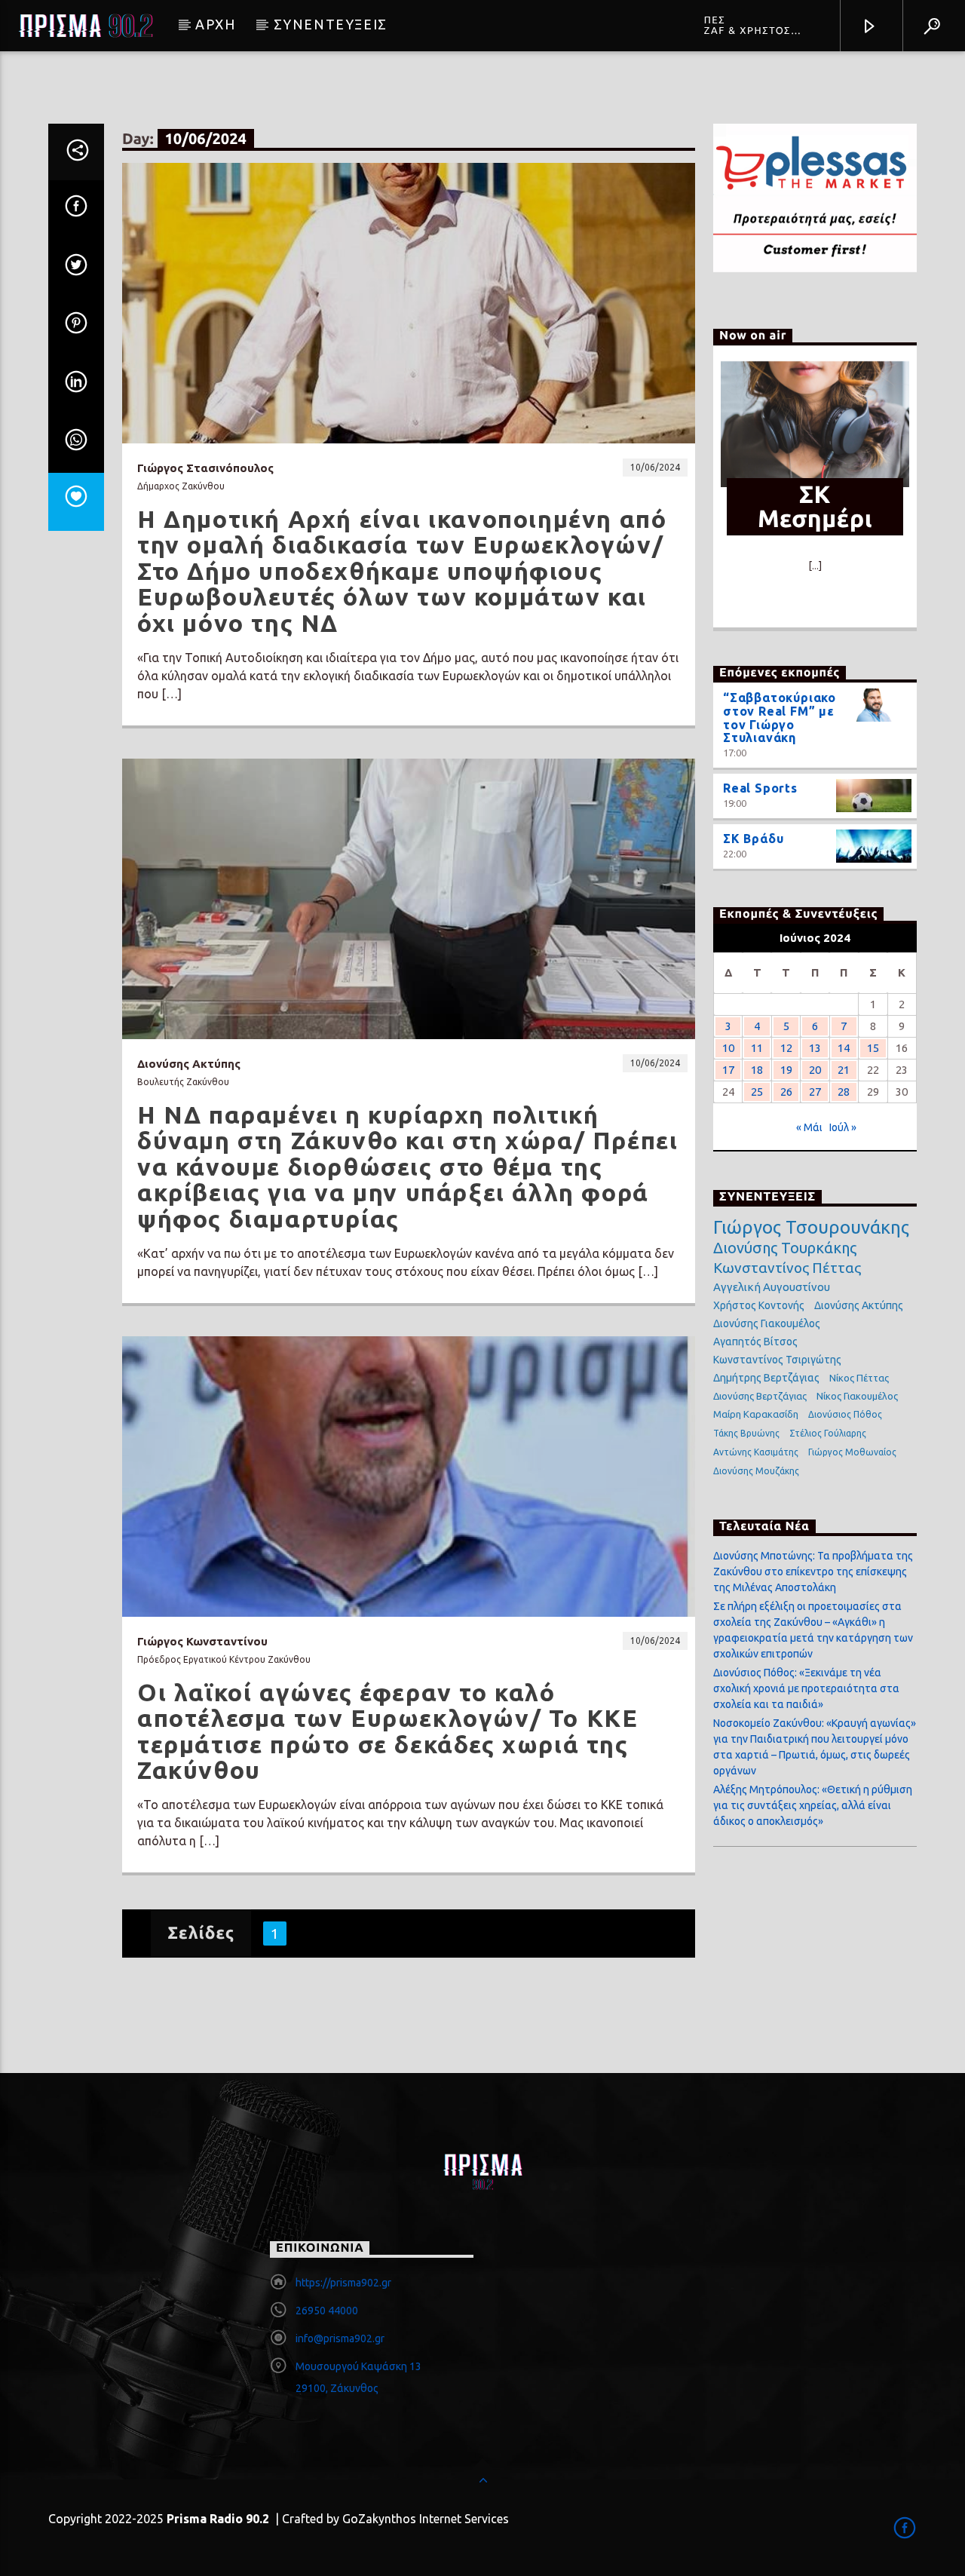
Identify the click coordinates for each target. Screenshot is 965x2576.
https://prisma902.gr (343, 2283)
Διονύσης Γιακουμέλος (767, 1323)
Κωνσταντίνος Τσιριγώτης (777, 1360)
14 (844, 1048)
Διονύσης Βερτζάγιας (760, 1396)
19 (786, 1070)
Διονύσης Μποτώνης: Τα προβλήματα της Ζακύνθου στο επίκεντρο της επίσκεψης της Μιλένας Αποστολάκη (813, 1572)
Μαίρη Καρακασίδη (756, 1414)
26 (786, 1092)
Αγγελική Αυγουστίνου (772, 1287)
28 (844, 1092)
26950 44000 (327, 2311)
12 (786, 1048)
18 (757, 1070)
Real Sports (760, 788)
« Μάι (809, 1127)
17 (728, 1070)
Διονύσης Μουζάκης (756, 1471)
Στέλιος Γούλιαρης (828, 1433)
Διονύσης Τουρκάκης (785, 1248)
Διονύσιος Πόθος (845, 1414)
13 (815, 1048)
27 (815, 1092)
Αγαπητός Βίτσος (755, 1342)
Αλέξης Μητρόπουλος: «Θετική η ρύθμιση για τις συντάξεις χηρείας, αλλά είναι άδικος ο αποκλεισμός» (813, 1805)
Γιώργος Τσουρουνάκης (811, 1228)
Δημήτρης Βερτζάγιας (766, 1378)
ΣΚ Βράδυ (753, 839)
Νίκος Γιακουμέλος (857, 1396)
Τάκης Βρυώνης (746, 1433)
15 (873, 1048)
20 (815, 1070)
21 (844, 1070)
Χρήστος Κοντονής (759, 1305)
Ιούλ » (843, 1127)
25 (757, 1092)
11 (757, 1048)
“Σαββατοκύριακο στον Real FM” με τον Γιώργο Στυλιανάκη (780, 718)
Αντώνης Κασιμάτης (756, 1452)
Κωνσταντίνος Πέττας (787, 1268)
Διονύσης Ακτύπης (859, 1305)
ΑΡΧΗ (215, 24)
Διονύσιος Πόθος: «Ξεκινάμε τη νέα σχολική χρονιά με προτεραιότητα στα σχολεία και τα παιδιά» (806, 1688)
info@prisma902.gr (340, 2338)
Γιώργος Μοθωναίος (852, 1452)
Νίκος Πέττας (859, 1378)
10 (728, 1048)
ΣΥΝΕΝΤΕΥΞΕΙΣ (331, 24)
